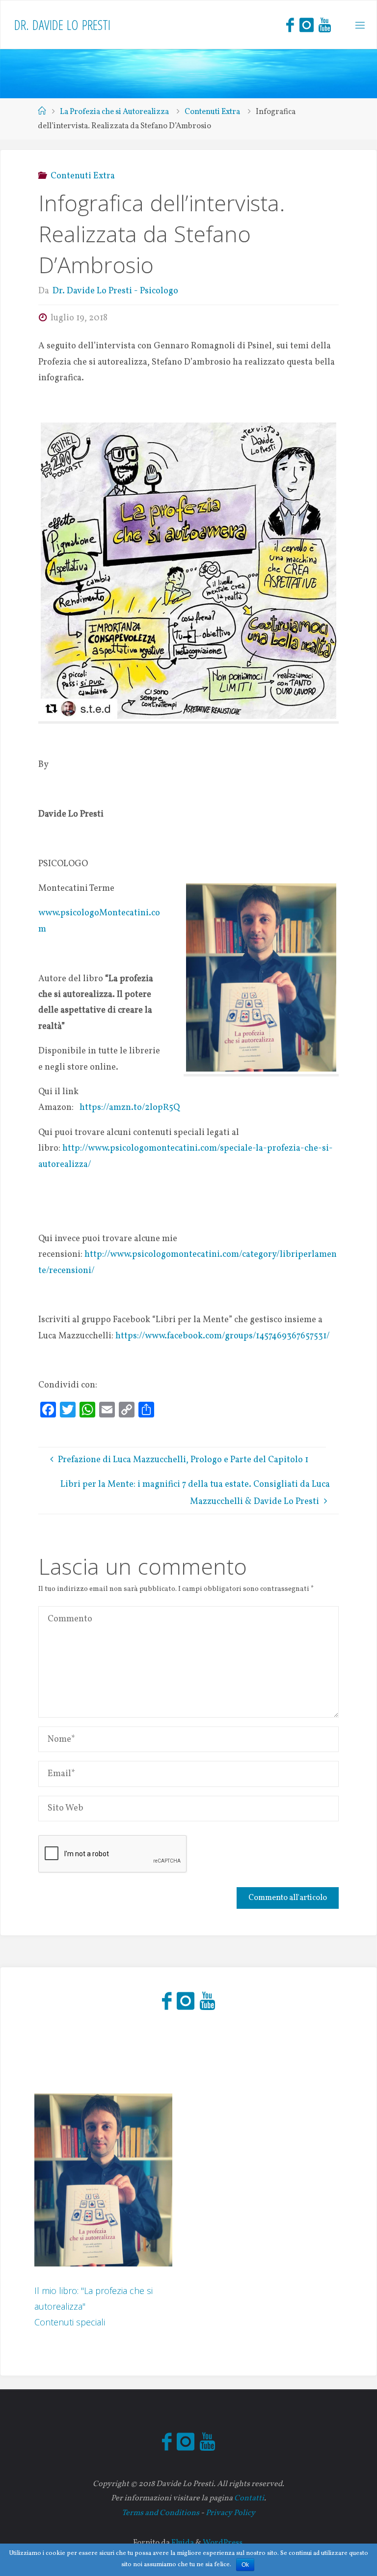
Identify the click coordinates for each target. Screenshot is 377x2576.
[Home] (42, 112)
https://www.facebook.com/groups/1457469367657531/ (223, 1336)
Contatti (249, 2498)
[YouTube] (325, 25)
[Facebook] (290, 25)
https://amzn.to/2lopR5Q (130, 1108)
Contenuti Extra (212, 112)
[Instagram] (306, 25)
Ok (245, 2565)
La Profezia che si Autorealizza (114, 112)
